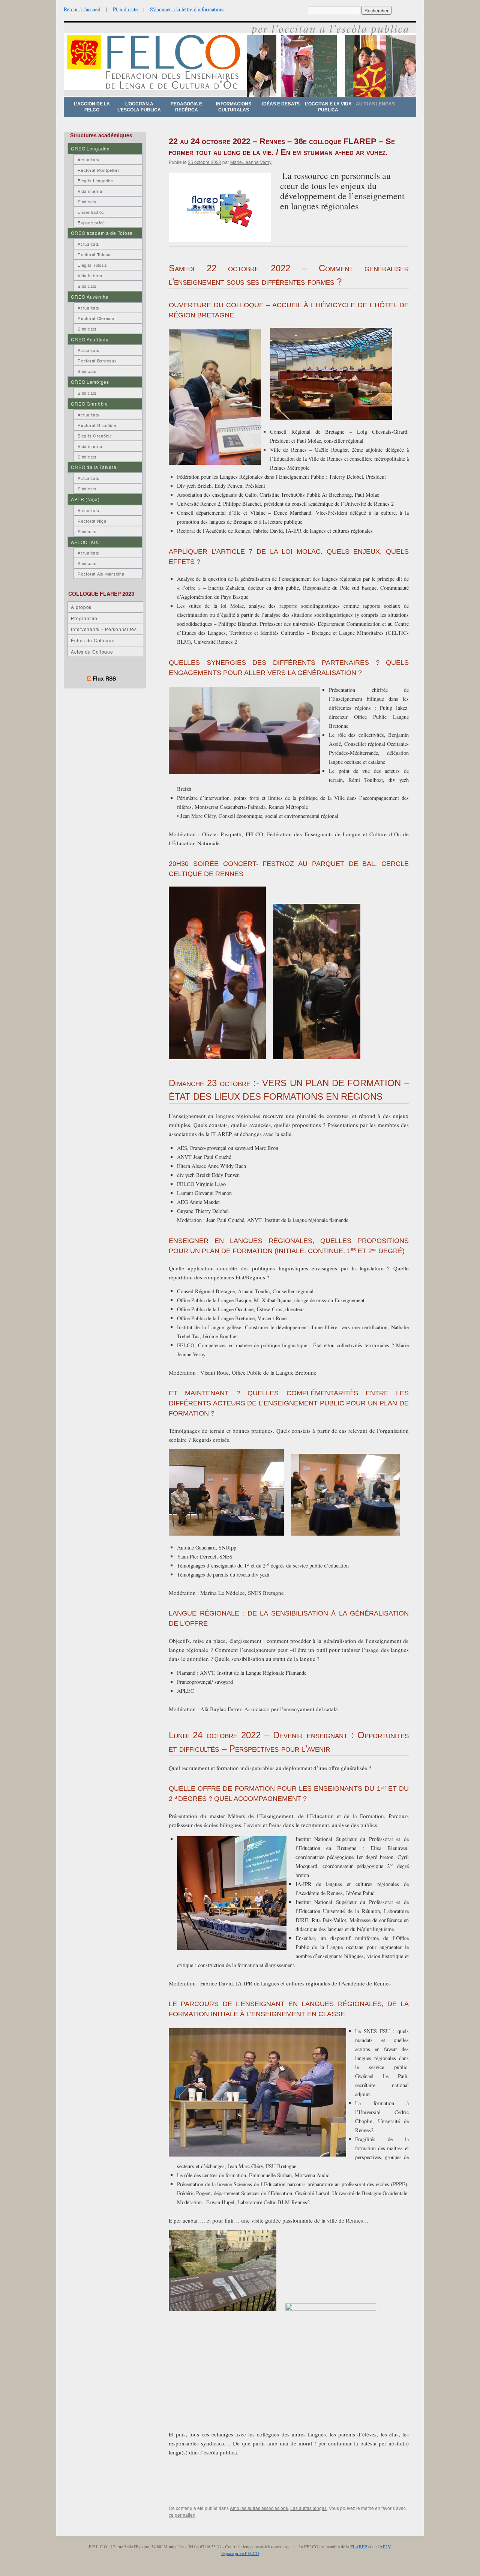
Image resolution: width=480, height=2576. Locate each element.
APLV (385, 2546)
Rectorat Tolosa (94, 254)
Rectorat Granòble (97, 425)
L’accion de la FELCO (92, 107)
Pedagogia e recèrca (186, 107)
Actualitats (88, 159)
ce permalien (182, 2515)
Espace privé (91, 222)
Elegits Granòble (95, 436)
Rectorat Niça (92, 521)
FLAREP (359, 2546)
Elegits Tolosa (92, 265)
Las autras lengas (308, 2508)
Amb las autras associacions (259, 2508)
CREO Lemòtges (90, 382)
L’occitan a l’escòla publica (139, 107)
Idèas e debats (281, 104)
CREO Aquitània (90, 339)
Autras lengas (375, 104)
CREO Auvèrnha (90, 297)
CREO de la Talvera (94, 467)
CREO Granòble (89, 404)
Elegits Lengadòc (95, 180)
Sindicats (87, 201)
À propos (81, 607)
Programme (84, 618)
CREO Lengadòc (90, 148)
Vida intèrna (90, 191)
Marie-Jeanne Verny (251, 162)
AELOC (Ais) (85, 542)
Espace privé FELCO (240, 2553)
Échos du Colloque (93, 640)
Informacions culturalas (234, 107)
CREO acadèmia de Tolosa (102, 233)
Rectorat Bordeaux (97, 361)
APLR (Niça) (85, 499)
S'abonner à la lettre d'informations (187, 9)
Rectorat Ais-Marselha (101, 574)
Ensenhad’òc (91, 212)
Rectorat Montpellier (98, 170)
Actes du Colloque (92, 652)
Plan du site (125, 9)
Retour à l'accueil (82, 9)
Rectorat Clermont (97, 318)
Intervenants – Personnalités (104, 629)
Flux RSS (104, 678)
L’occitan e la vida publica (328, 107)
